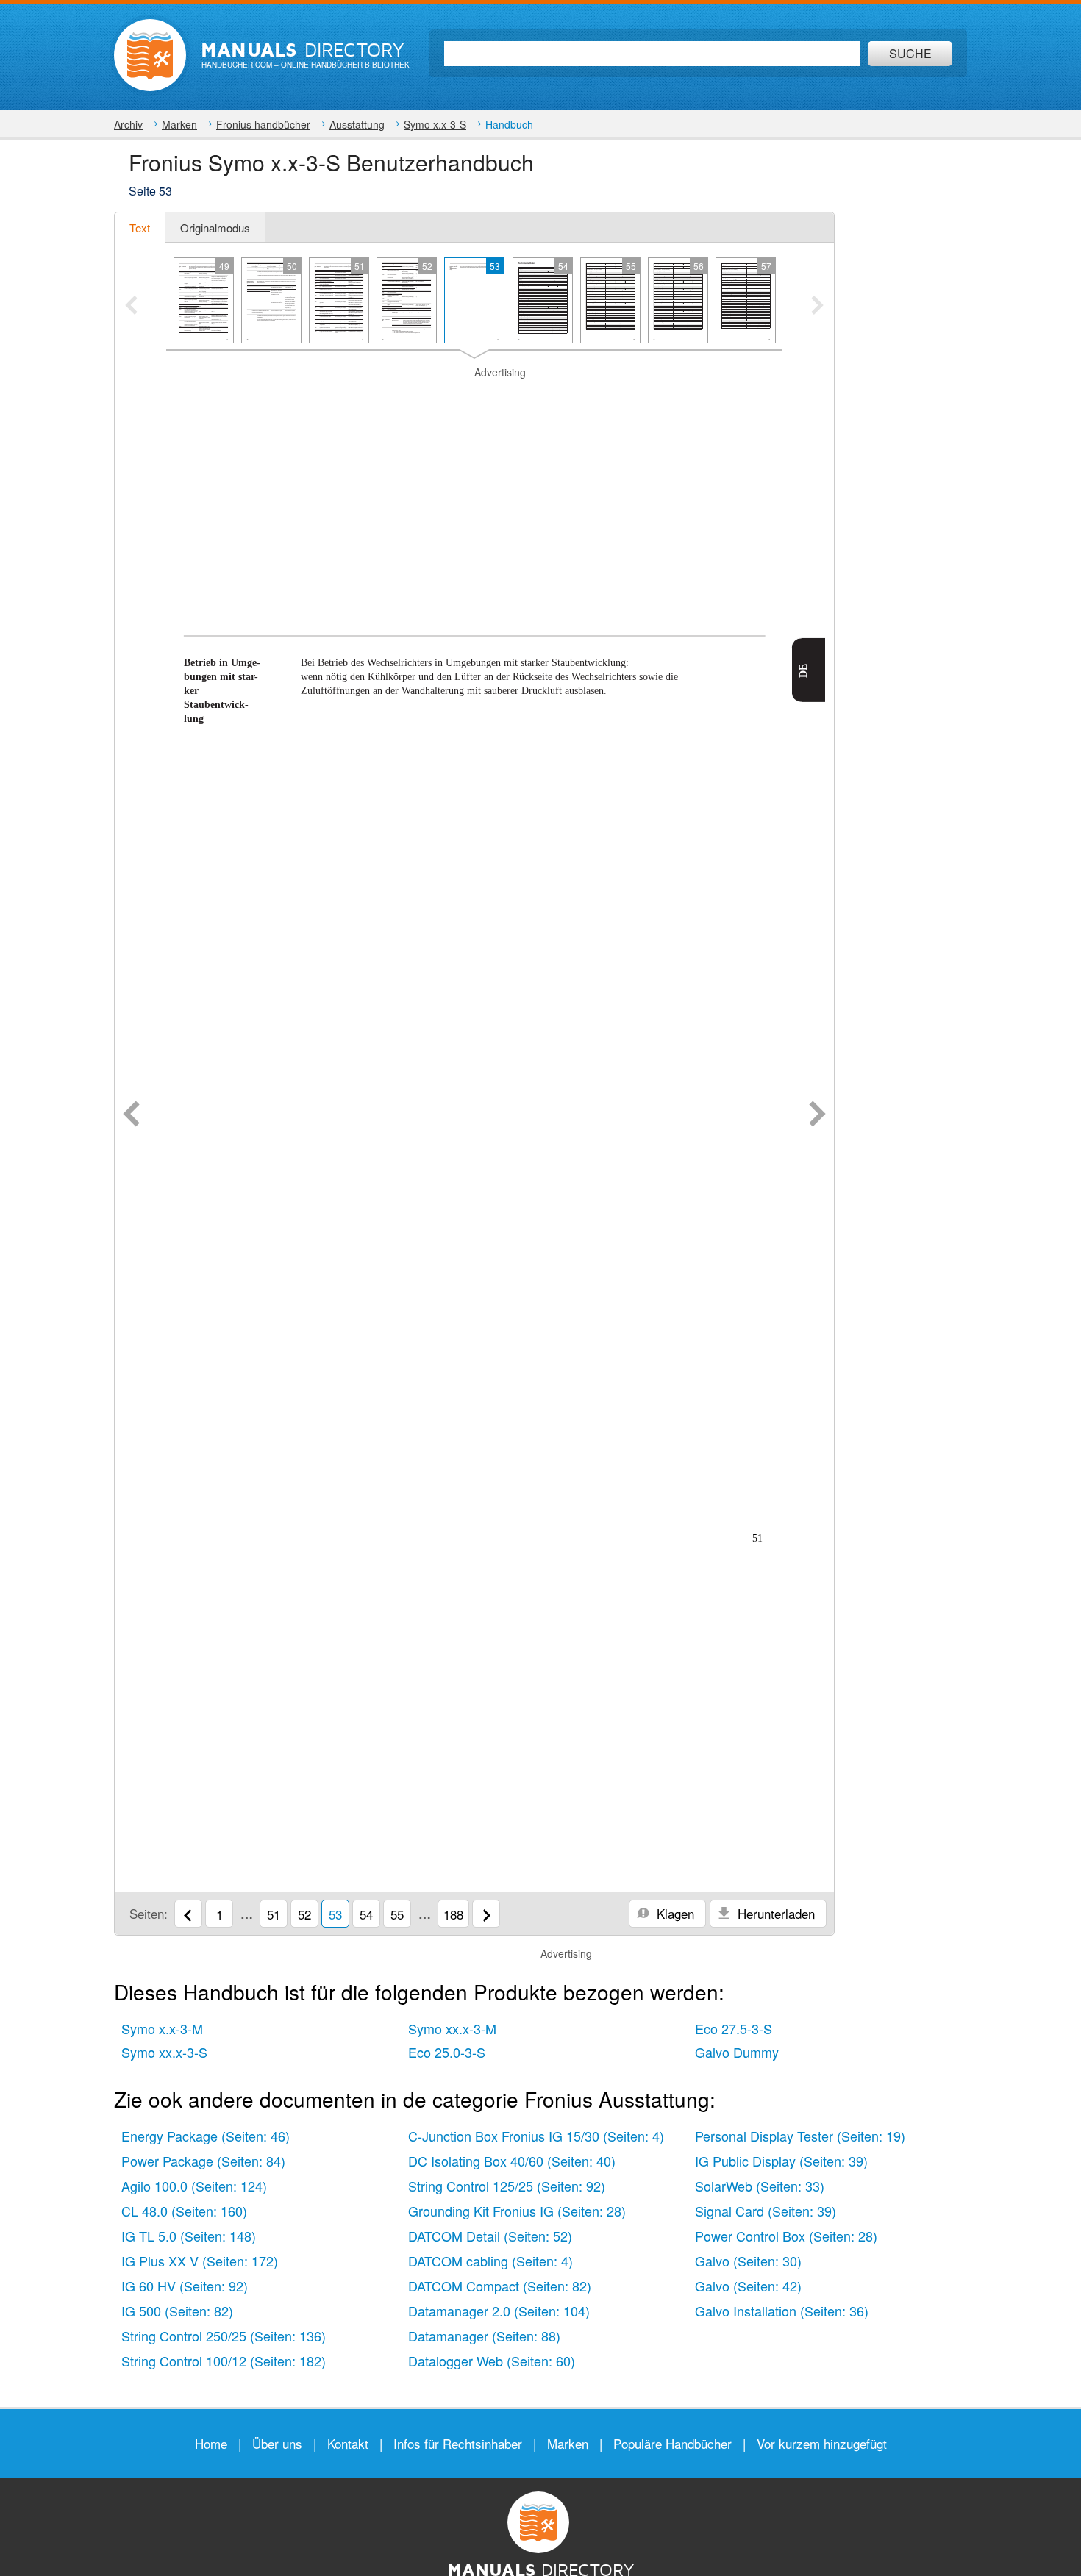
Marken (568, 2443)
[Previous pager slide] (131, 307)
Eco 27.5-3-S (734, 2028)
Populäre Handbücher (672, 2443)
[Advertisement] (474, 468)
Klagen (674, 1913)
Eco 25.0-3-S (447, 2052)
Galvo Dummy (737, 2052)
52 (304, 1914)
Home (211, 2443)
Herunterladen (774, 1913)
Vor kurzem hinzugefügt (822, 2443)
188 (453, 1914)
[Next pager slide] (817, 307)
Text (140, 228)
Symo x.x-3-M (162, 2028)
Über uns (277, 2443)
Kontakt (348, 2443)
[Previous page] (131, 1115)
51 (274, 1914)
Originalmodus (215, 228)
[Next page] (817, 1115)
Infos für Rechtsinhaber (458, 2443)
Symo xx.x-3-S (164, 2052)
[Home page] (150, 55)
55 (397, 1914)
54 (366, 1914)
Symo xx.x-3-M (452, 2028)
